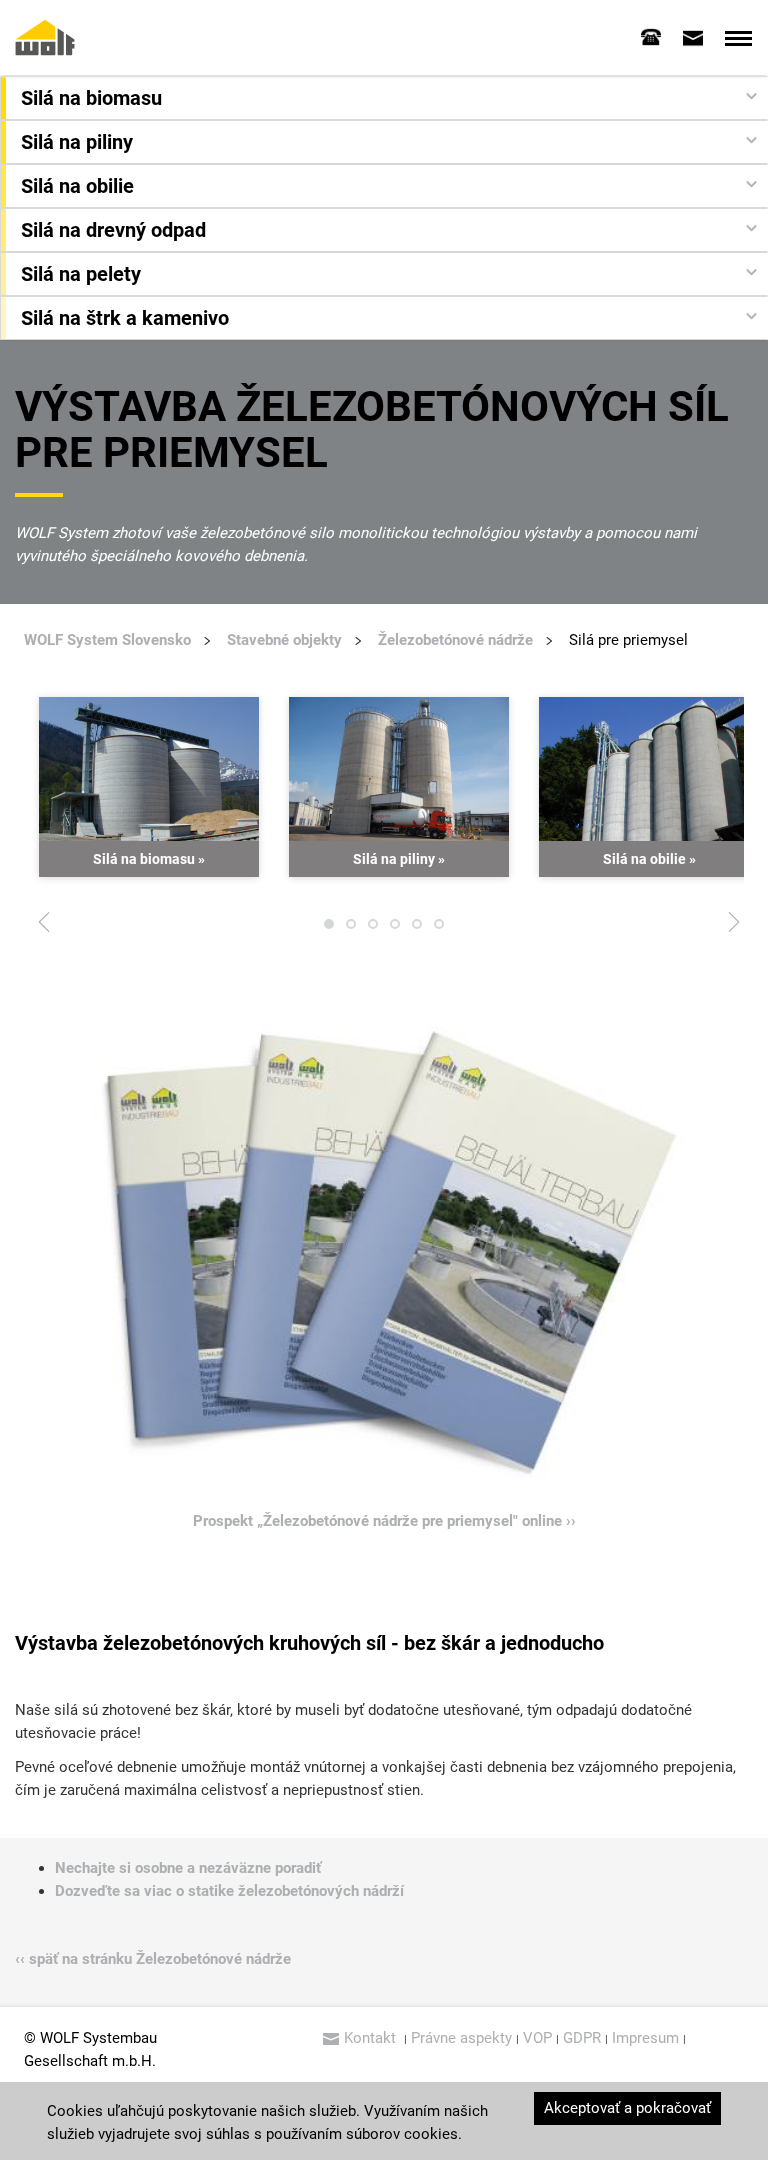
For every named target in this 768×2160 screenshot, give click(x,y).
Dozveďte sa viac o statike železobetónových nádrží (229, 1891)
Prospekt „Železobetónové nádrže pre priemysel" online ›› (384, 1521)
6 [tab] (439, 929)
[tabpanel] (149, 787)
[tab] (651, 37)
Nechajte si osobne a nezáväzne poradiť (188, 1868)
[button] (386, 98)
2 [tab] (351, 929)
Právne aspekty (461, 2038)
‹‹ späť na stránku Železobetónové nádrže (153, 1959)
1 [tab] (329, 929)
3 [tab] (373, 929)
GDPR (582, 2038)
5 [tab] (417, 929)
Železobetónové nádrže (455, 640)
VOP (537, 2038)
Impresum (645, 2038)
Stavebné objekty (284, 640)
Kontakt (372, 2038)
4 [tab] (395, 929)
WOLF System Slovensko (107, 640)
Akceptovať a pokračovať (627, 2108)
